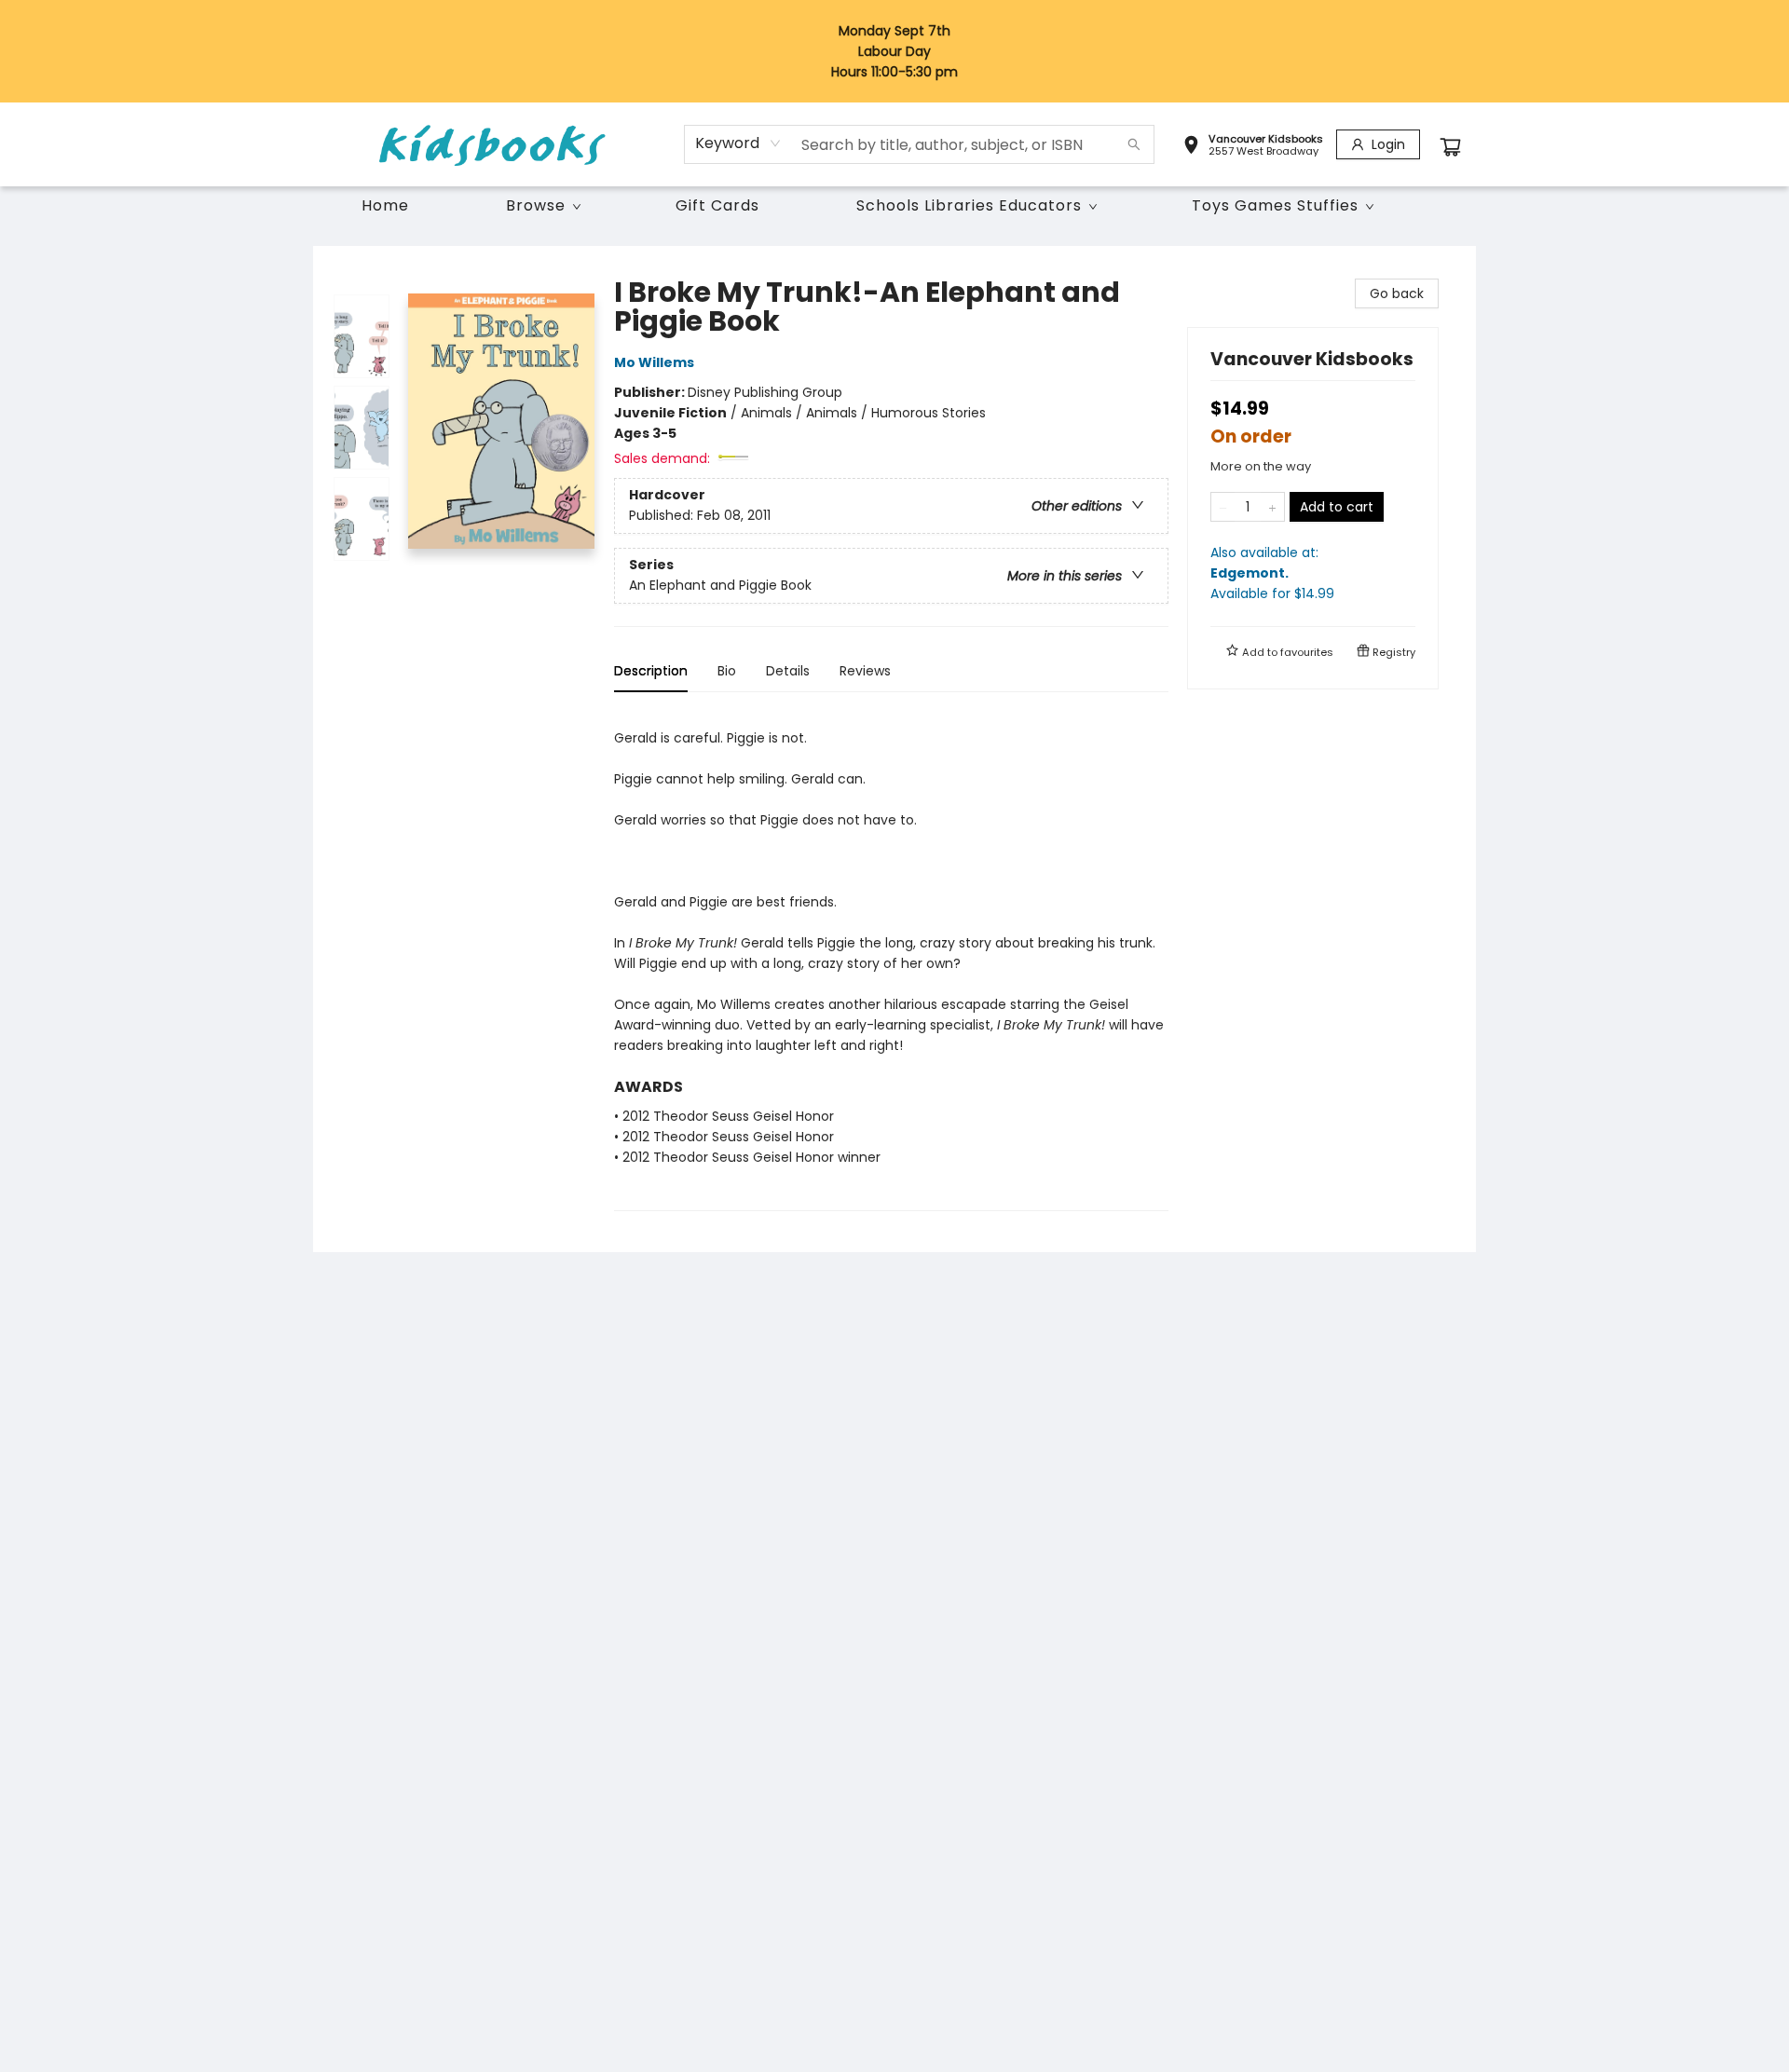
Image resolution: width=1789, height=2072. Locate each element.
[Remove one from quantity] (1223, 507)
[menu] (894, 206)
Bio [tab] (727, 671)
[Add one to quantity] (1272, 507)
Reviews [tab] (865, 671)
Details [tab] (788, 671)
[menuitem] (385, 206)
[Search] (1134, 144)
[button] (1253, 147)
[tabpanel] (891, 959)
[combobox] (738, 143)
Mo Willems (654, 362)
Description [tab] (651, 671)
